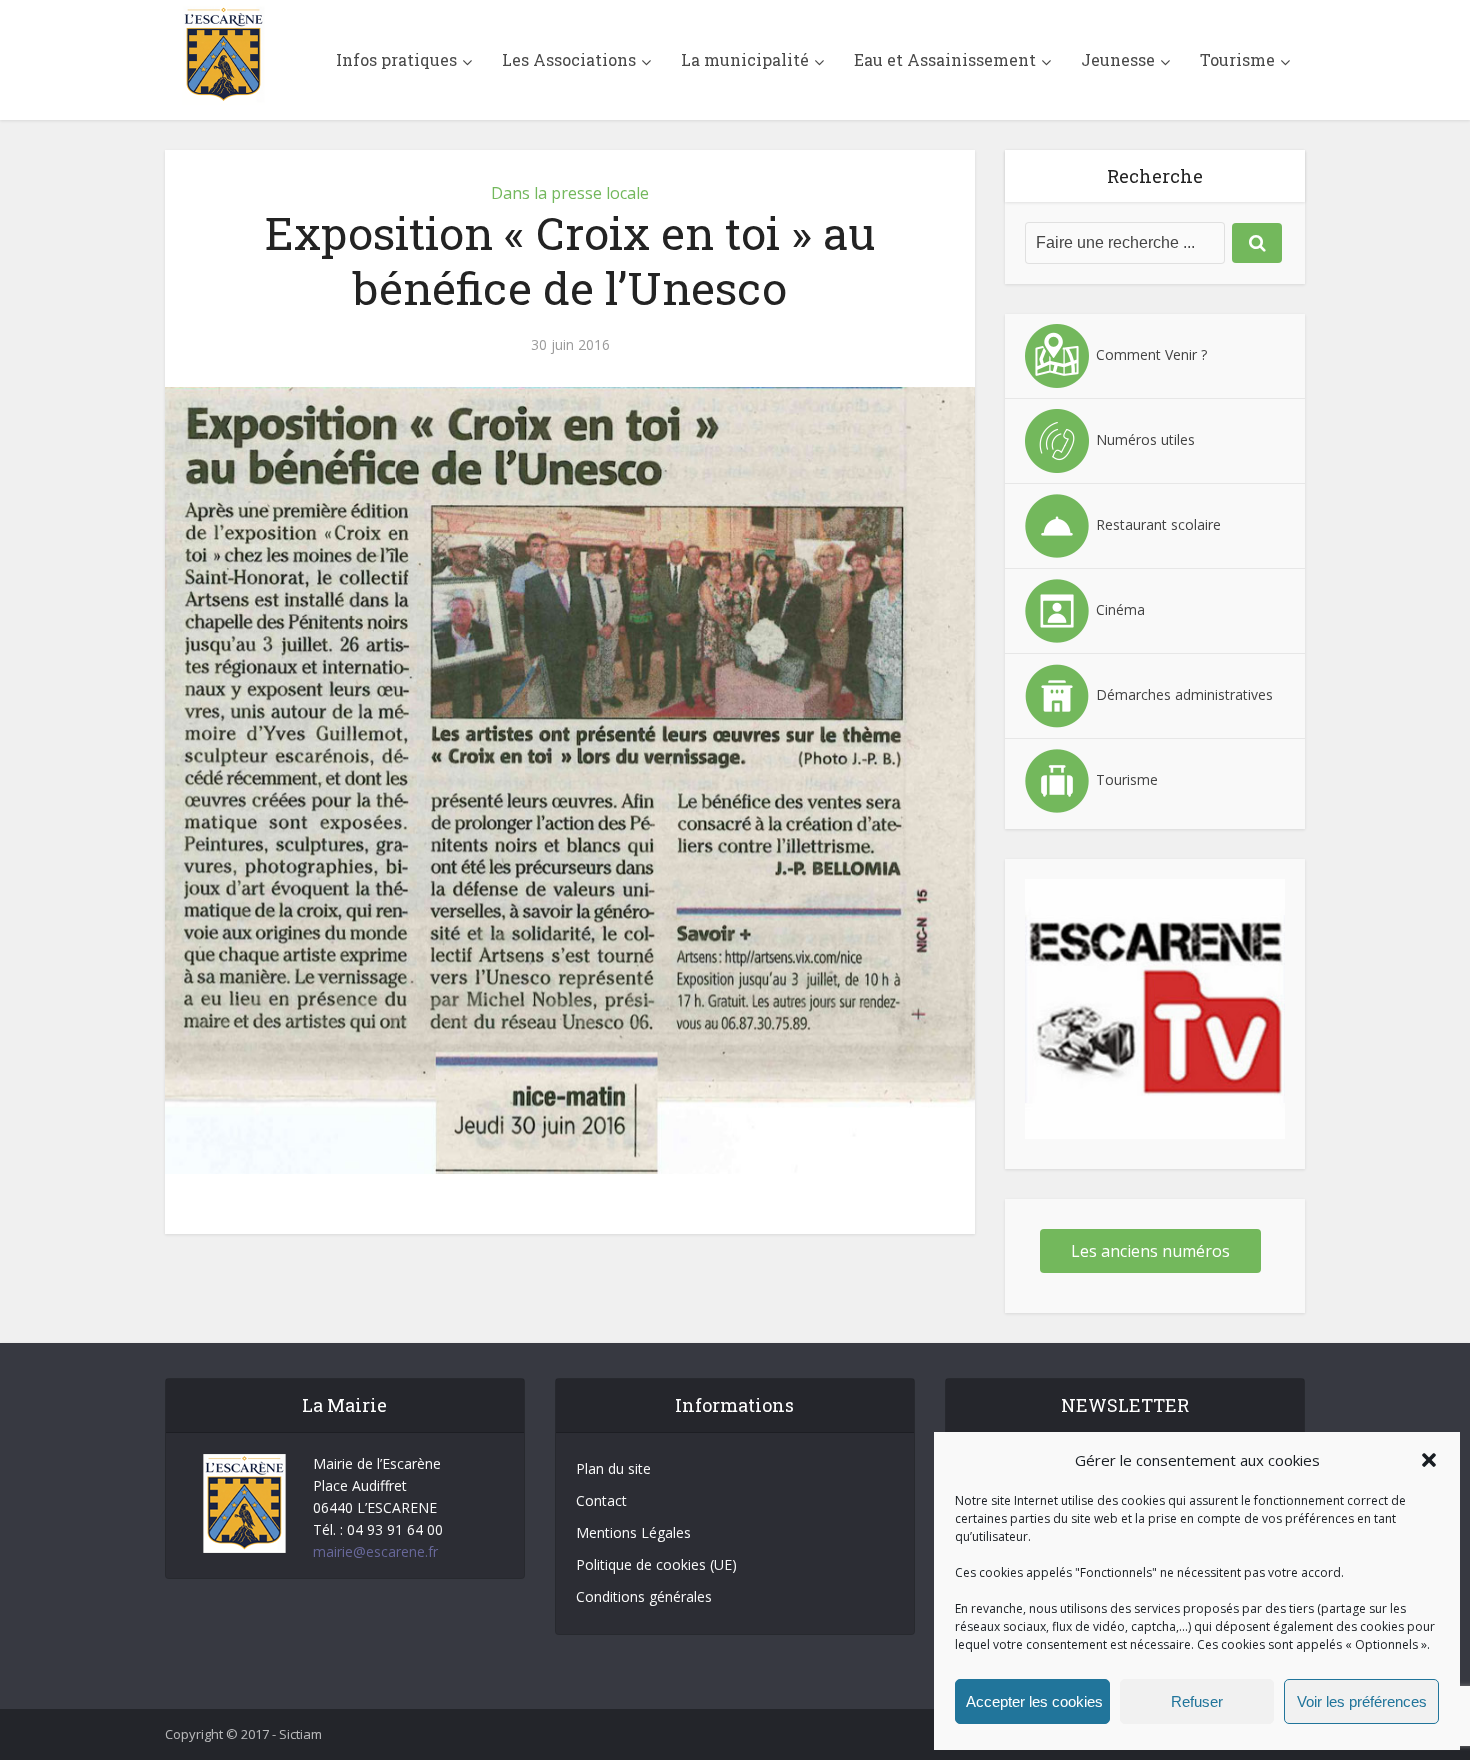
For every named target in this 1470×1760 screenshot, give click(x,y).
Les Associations (569, 59)
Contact (601, 1500)
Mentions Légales (633, 1532)
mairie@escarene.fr (375, 1551)
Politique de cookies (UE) (656, 1564)
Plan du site (613, 1468)
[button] (1429, 1460)
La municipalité (745, 59)
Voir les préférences (1362, 1701)
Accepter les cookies (1034, 1701)
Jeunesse (1118, 59)
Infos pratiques (396, 59)
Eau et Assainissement (945, 59)
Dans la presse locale (570, 193)
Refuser (1197, 1701)
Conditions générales (644, 1596)
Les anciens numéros (1150, 1251)
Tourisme (1237, 59)
